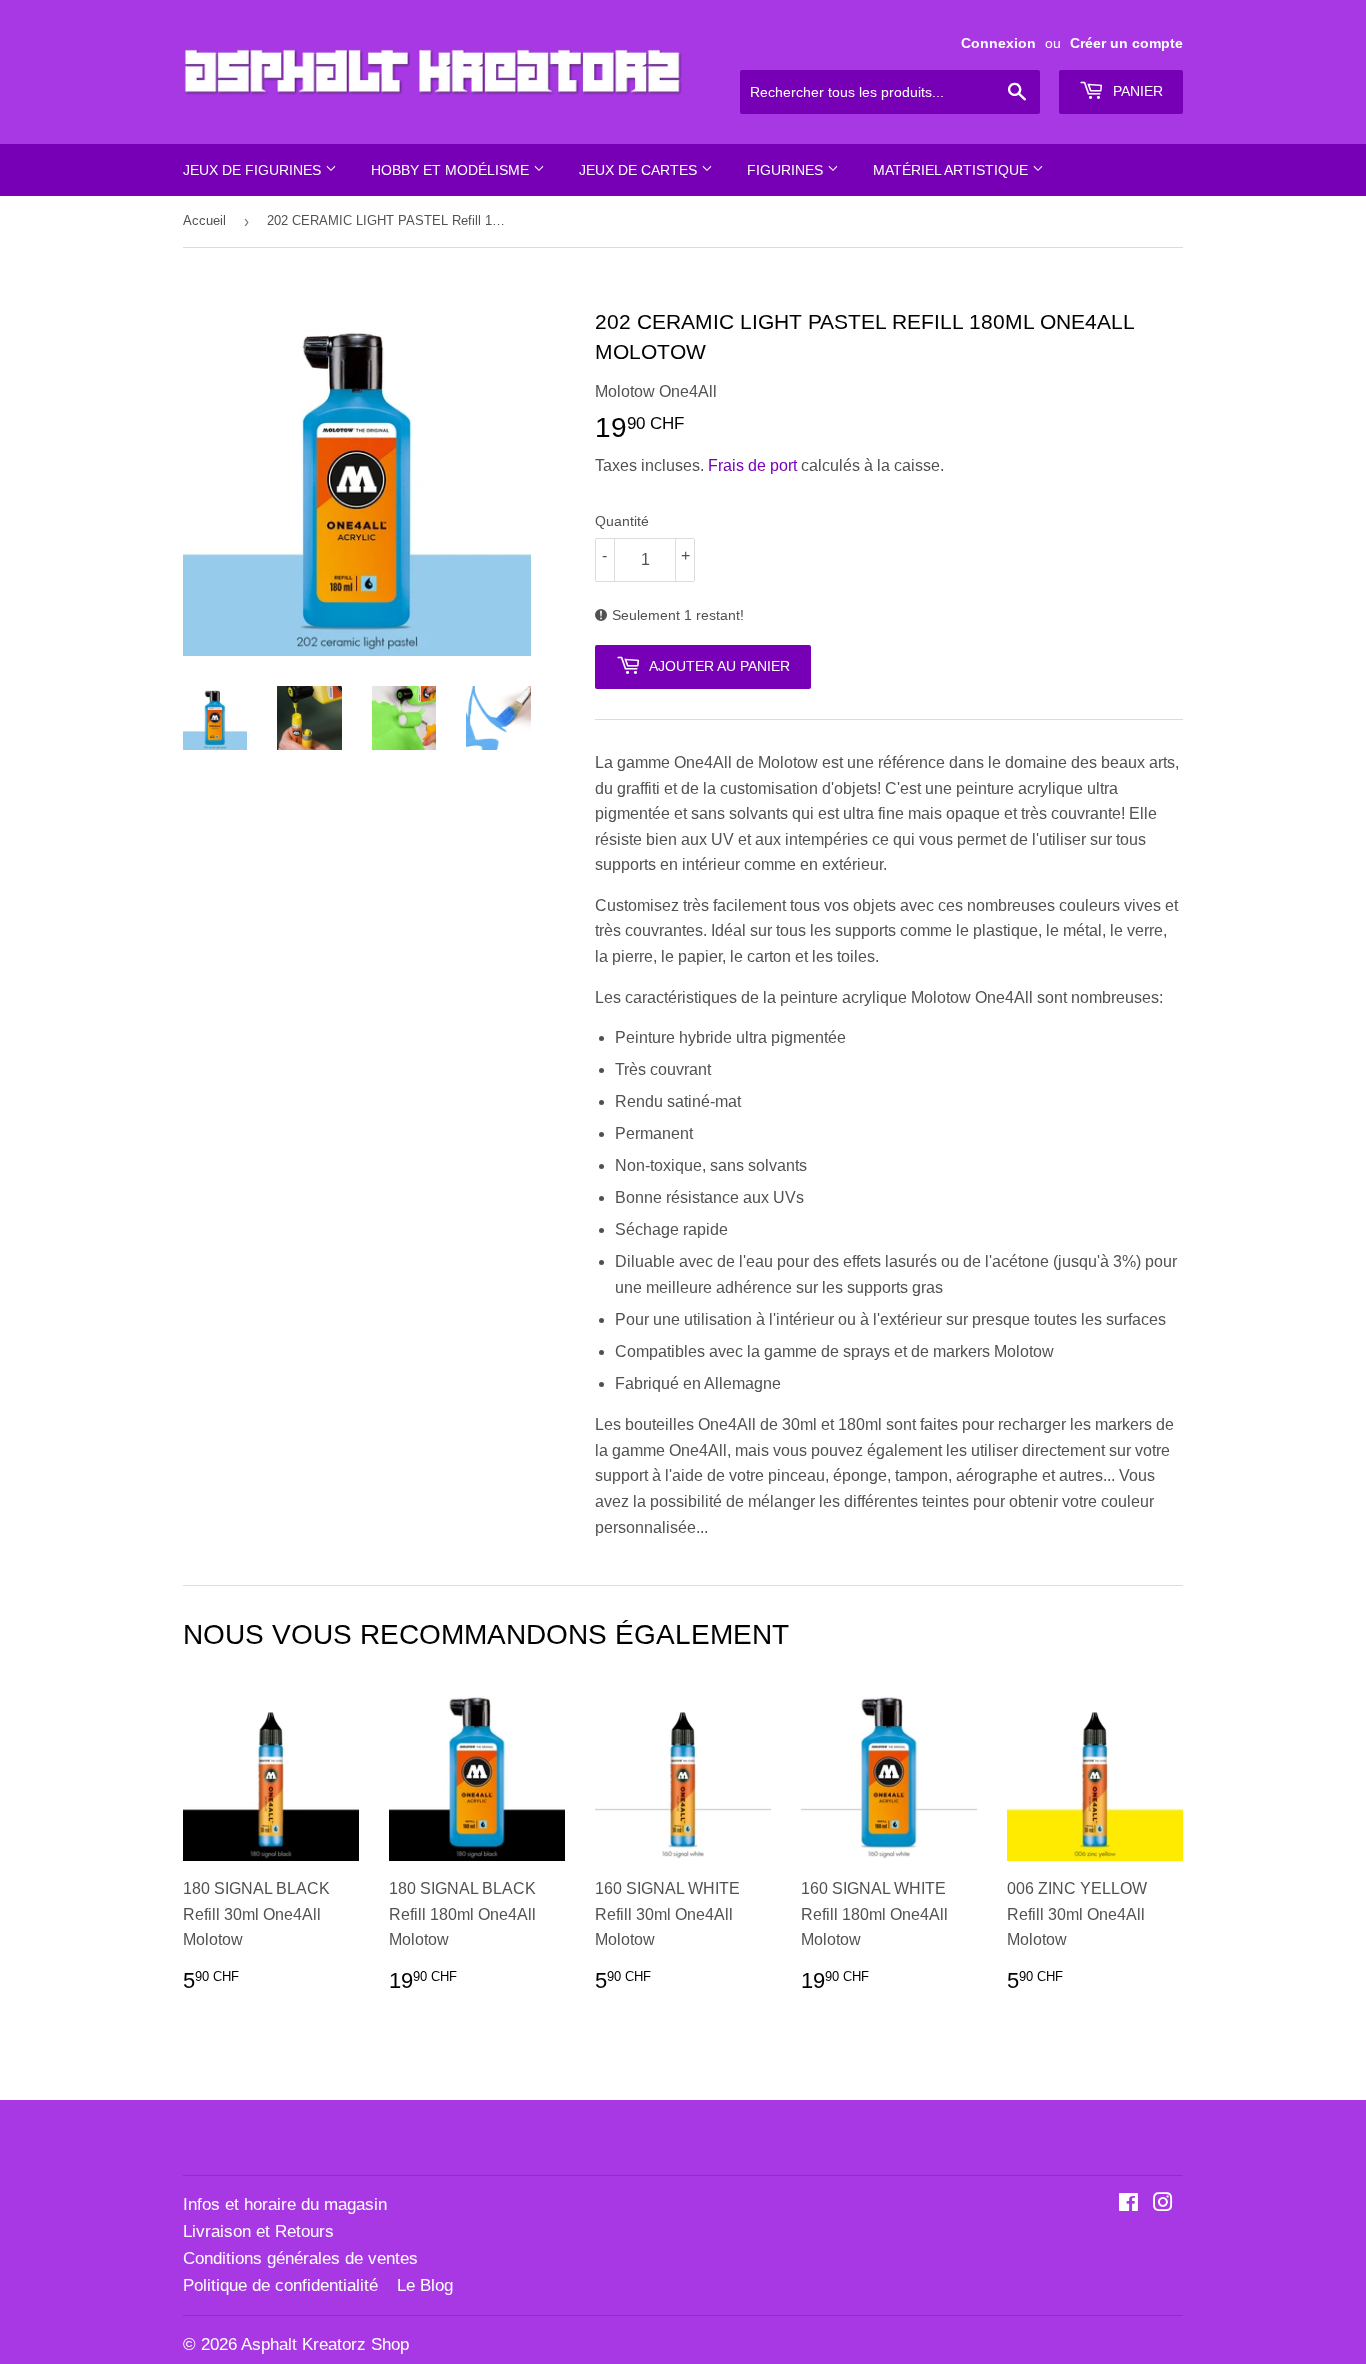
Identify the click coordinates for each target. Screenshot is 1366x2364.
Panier (1136, 91)
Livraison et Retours (258, 2231)
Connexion (998, 43)
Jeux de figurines (254, 170)
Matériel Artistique (952, 170)
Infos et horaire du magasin (285, 2204)
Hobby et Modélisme (452, 170)
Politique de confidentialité (280, 2285)
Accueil (204, 220)
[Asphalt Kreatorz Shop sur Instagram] (1163, 2204)
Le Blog (425, 2285)
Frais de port (752, 465)
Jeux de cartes (640, 170)
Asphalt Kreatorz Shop (325, 2344)
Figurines (787, 170)
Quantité (622, 521)
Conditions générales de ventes (300, 2258)
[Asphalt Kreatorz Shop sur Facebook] (1128, 2204)
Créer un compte (1126, 43)
